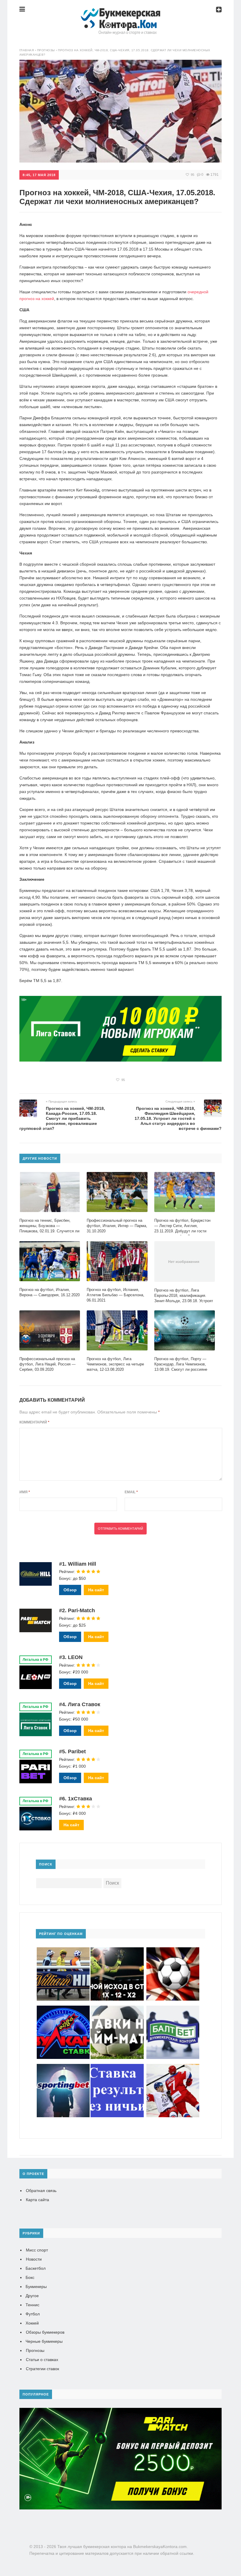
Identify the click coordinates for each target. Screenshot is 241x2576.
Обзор (70, 1590)
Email (131, 1492)
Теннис (32, 2305)
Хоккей (32, 2323)
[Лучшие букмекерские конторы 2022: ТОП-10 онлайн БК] (120, 13)
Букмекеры (36, 2287)
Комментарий (34, 1422)
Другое (32, 2296)
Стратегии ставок (42, 2369)
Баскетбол (36, 2268)
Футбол (33, 2314)
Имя (25, 1492)
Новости (34, 2259)
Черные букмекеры (44, 2341)
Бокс (30, 2277)
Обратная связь (41, 2191)
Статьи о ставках (42, 2360)
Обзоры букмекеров (45, 2332)
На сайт (96, 1590)
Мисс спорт (37, 2250)
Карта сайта (37, 2200)
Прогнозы (35, 2350)
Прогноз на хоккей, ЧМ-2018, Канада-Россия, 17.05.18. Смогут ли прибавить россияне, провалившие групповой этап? (62, 1118)
